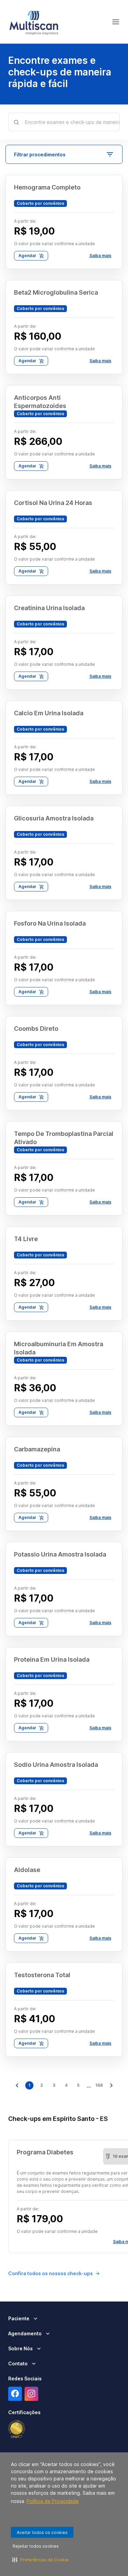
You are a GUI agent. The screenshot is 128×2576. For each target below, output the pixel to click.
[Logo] (34, 22)
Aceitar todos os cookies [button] (42, 2532)
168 (99, 2085)
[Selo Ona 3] (17, 2429)
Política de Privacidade (53, 2501)
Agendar (27, 256)
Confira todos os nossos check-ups (51, 2273)
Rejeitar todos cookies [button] (36, 2546)
